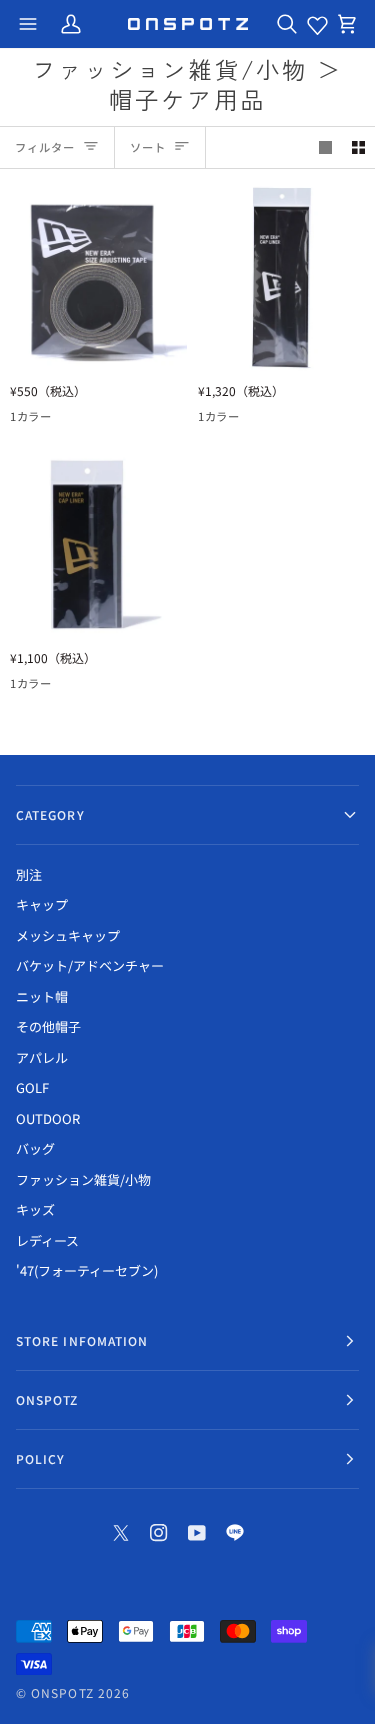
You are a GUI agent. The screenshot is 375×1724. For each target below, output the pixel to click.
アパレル (42, 1057)
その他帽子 (48, 1026)
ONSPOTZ (62, 1692)
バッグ (35, 1148)
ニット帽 (42, 996)
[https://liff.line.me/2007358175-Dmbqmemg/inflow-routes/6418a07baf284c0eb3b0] (235, 1533)
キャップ (42, 904)
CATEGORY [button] (50, 814)
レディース (47, 1240)
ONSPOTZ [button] (47, 1399)
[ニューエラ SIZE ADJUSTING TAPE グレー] (93, 277)
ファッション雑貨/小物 (83, 1179)
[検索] (287, 24)
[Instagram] (159, 1533)
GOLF (32, 1087)
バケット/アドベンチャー (90, 965)
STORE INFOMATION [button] (82, 1340)
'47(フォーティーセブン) (87, 1270)
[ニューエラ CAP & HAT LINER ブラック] (93, 544)
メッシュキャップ (68, 935)
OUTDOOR (48, 1118)
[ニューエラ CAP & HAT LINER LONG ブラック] (281, 277)
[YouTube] (197, 1533)
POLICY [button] (40, 1458)
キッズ (35, 1209)
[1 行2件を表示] (358, 147)
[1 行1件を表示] (325, 147)
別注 (29, 874)
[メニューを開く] (28, 24)
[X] (121, 1533)
